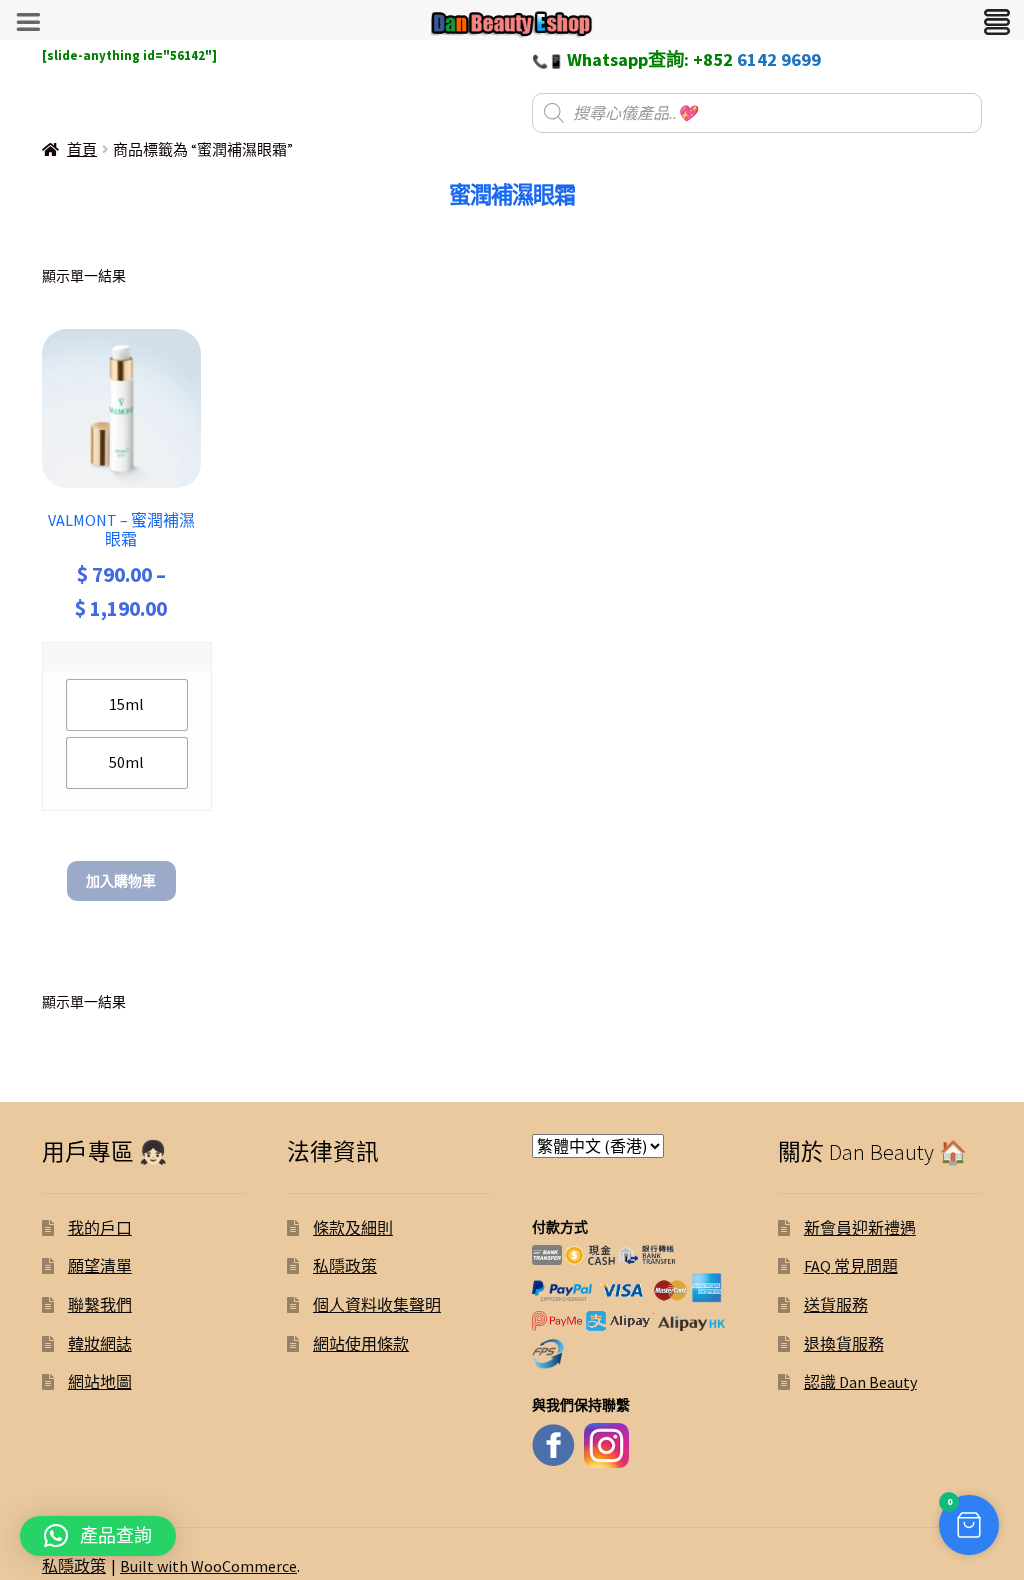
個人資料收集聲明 (377, 1305)
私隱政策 (345, 1266)
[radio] (127, 705)
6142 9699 (779, 59)
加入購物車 (121, 881)
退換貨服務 (844, 1344)
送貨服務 (836, 1305)
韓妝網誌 (100, 1344)
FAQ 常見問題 (851, 1266)
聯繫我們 (100, 1305)
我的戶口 (100, 1228)
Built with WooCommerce (208, 1566)
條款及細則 (353, 1228)
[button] (969, 1525)
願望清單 (100, 1266)
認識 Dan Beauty (860, 1382)
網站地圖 (100, 1382)
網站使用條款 (361, 1344)
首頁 (82, 149)
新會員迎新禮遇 (860, 1228)
